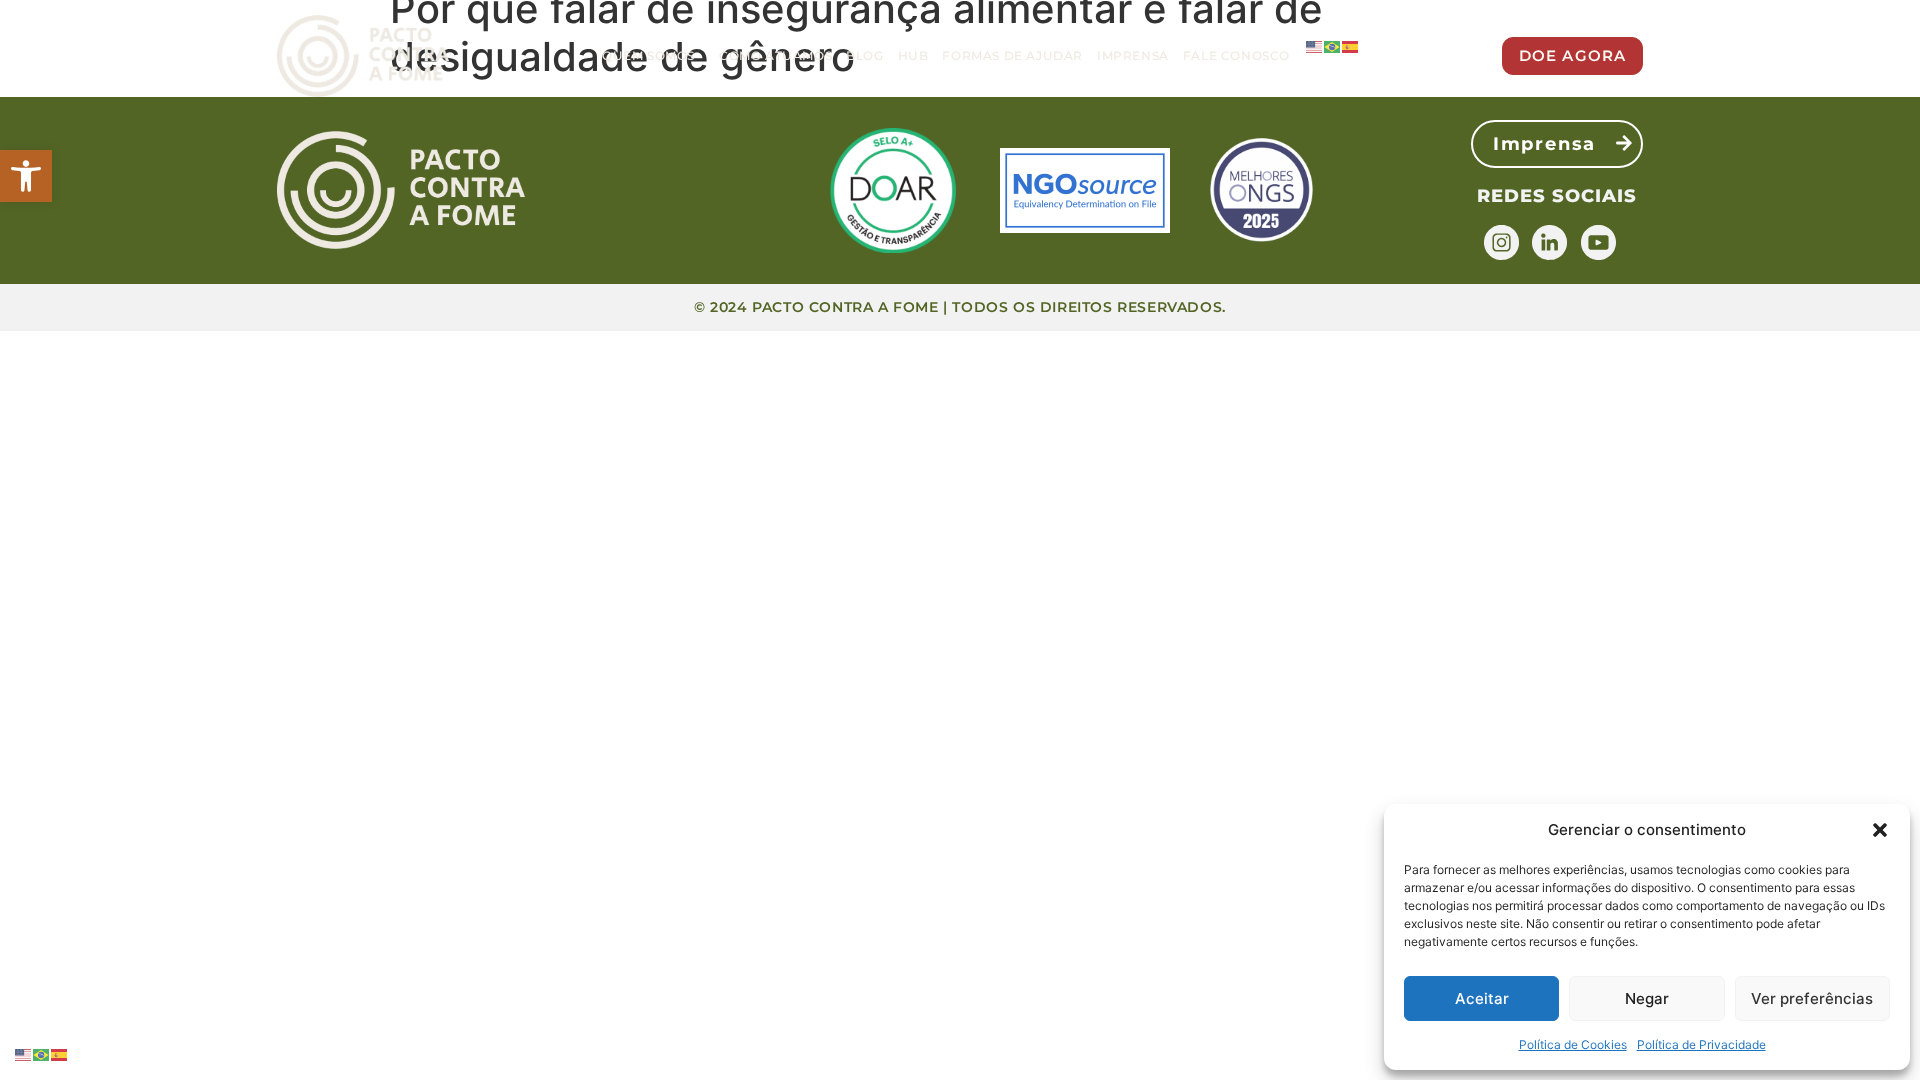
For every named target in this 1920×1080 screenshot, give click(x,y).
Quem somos (648, 55)
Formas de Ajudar (1012, 55)
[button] (26, 176)
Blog (864, 55)
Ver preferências (1812, 998)
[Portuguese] (1333, 46)
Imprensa (1133, 55)
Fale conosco (1236, 55)
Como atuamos (775, 55)
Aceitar (1482, 998)
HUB (913, 55)
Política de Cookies (1573, 1044)
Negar (1647, 998)
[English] (1315, 46)
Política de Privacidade (1701, 1044)
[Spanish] (1351, 46)
